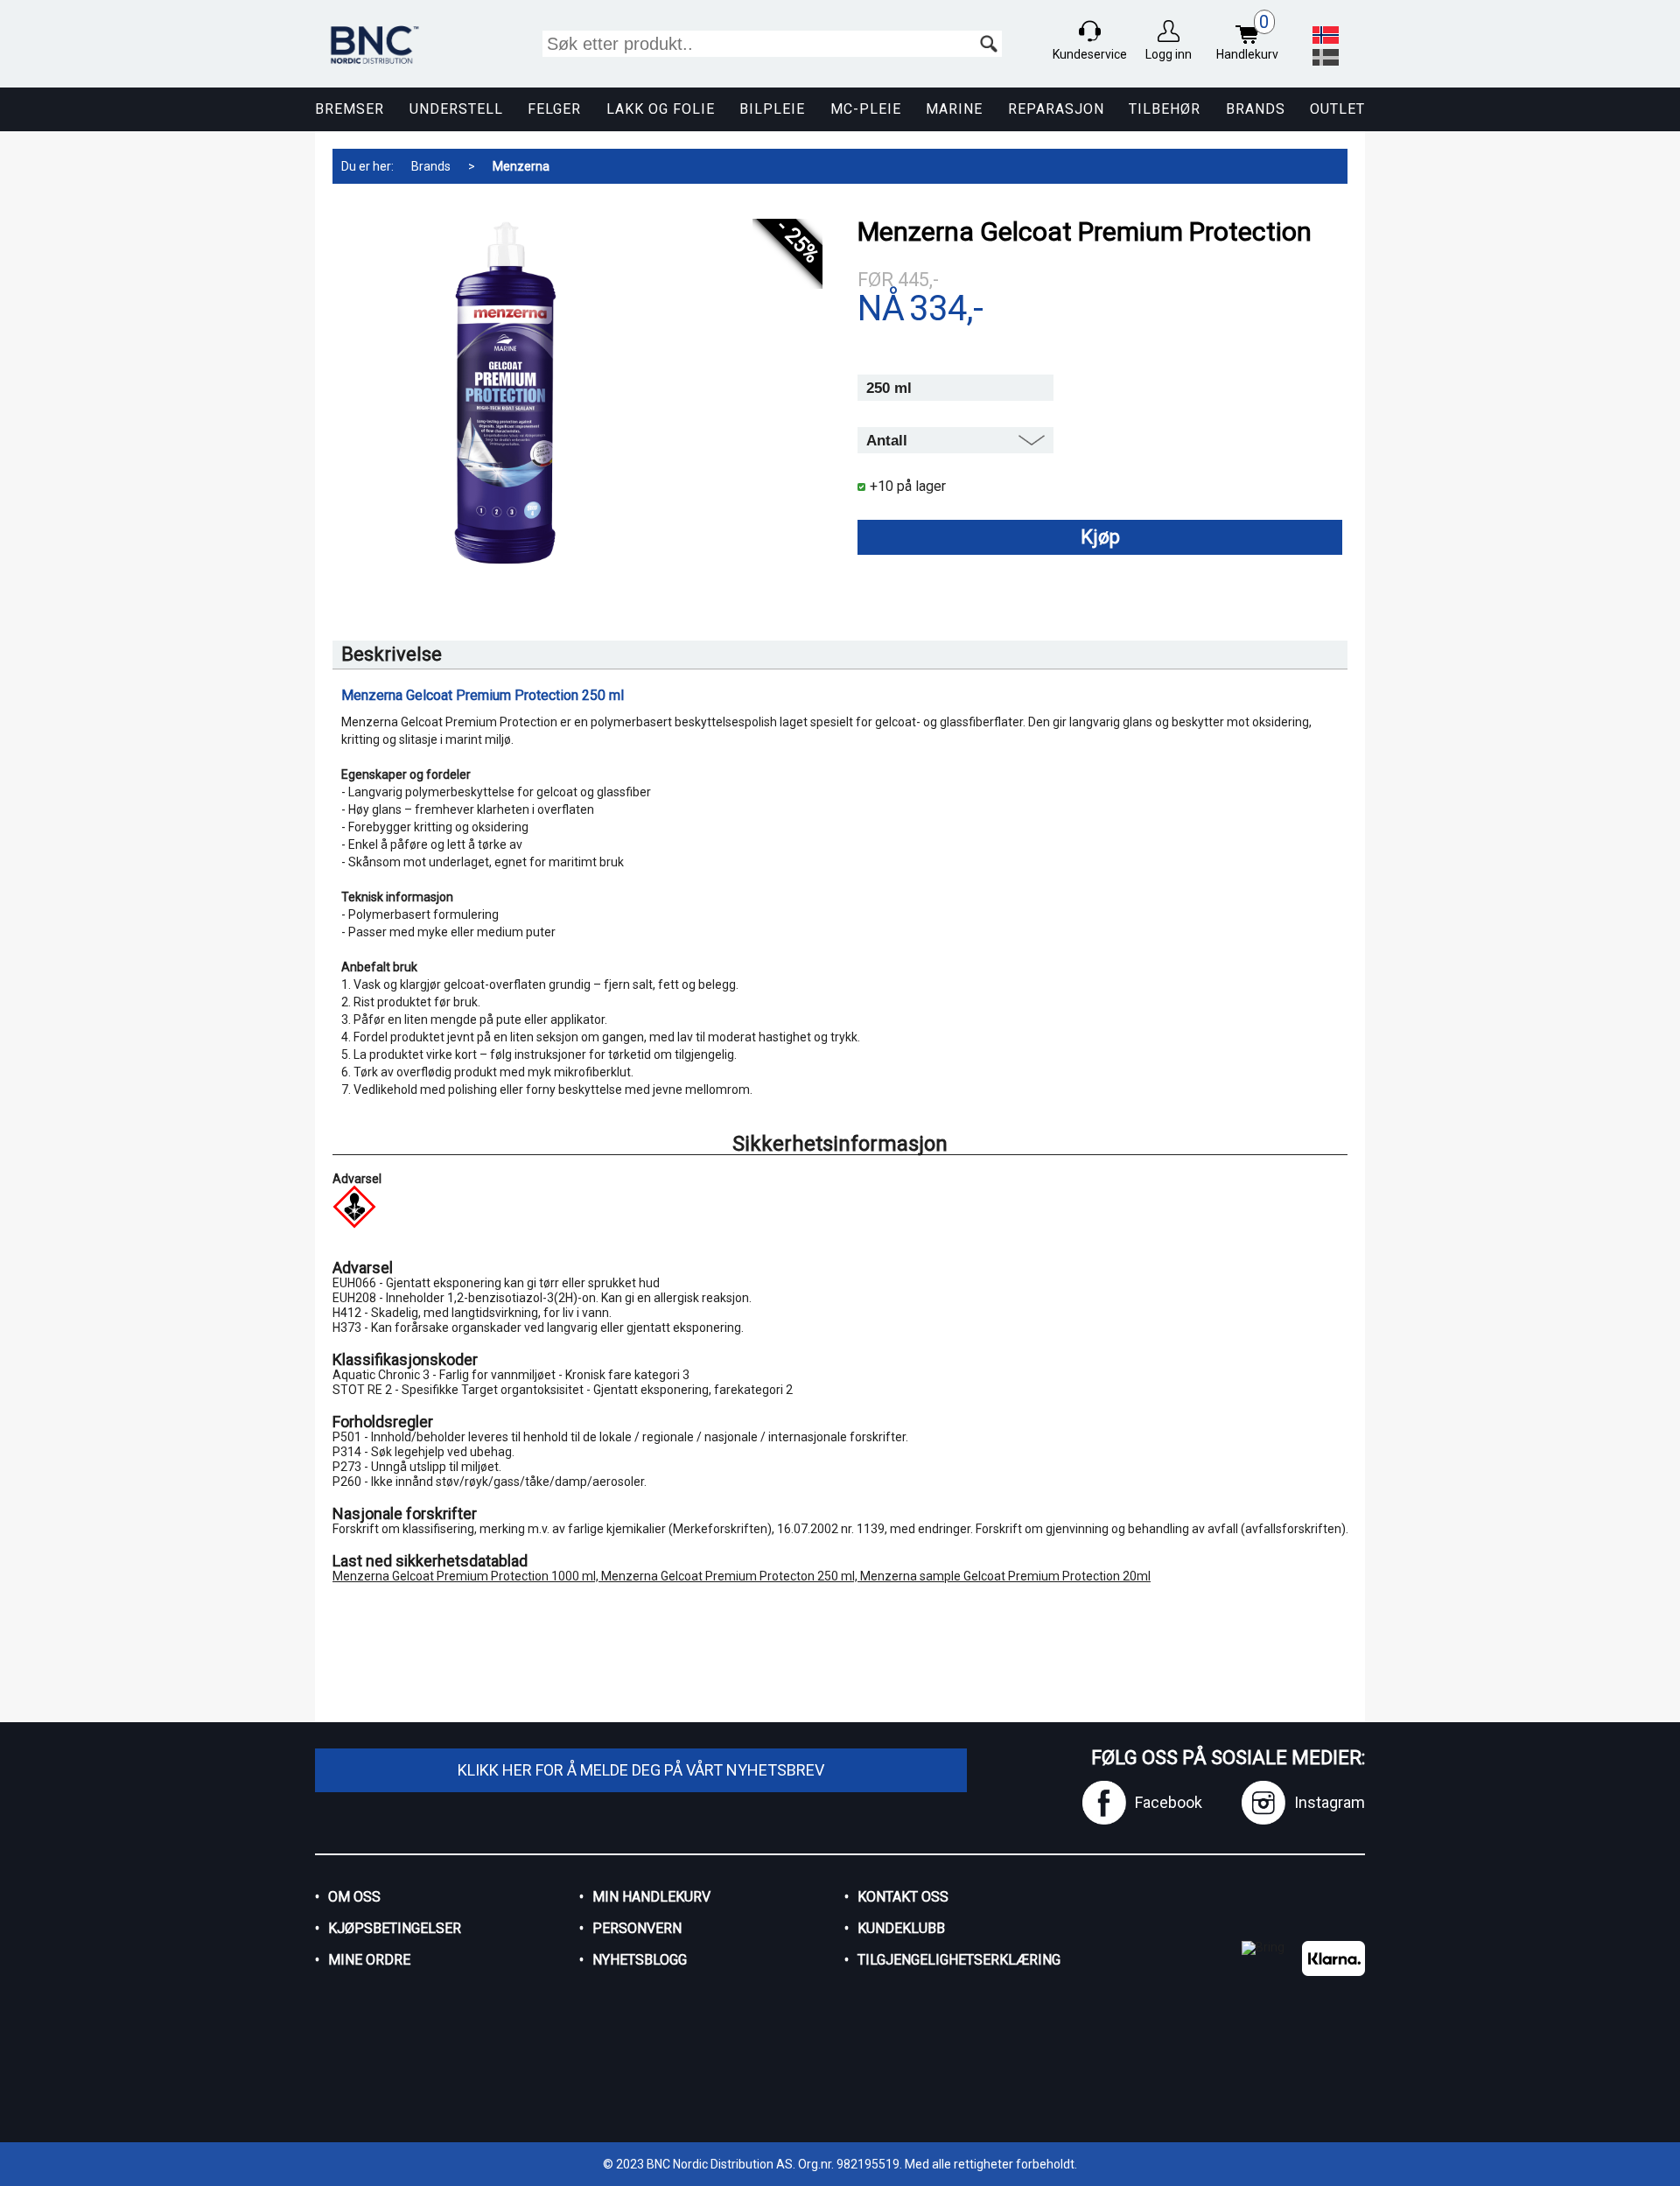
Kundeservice (1090, 54)
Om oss (354, 1897)
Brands (1256, 109)
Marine (954, 109)
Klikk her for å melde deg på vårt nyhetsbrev (641, 1770)
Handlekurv (1247, 37)
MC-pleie (866, 109)
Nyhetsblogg (640, 1960)
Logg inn (1169, 54)
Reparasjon (1056, 109)
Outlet (1337, 109)
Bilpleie (772, 109)
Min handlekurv (651, 1897)
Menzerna (521, 166)
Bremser (350, 109)
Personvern (637, 1928)
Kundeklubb (901, 1928)
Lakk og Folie (661, 109)
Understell (456, 109)
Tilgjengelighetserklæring (959, 1960)
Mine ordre (369, 1960)
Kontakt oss (903, 1897)
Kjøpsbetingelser (395, 1928)
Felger (554, 109)
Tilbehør (1165, 109)
